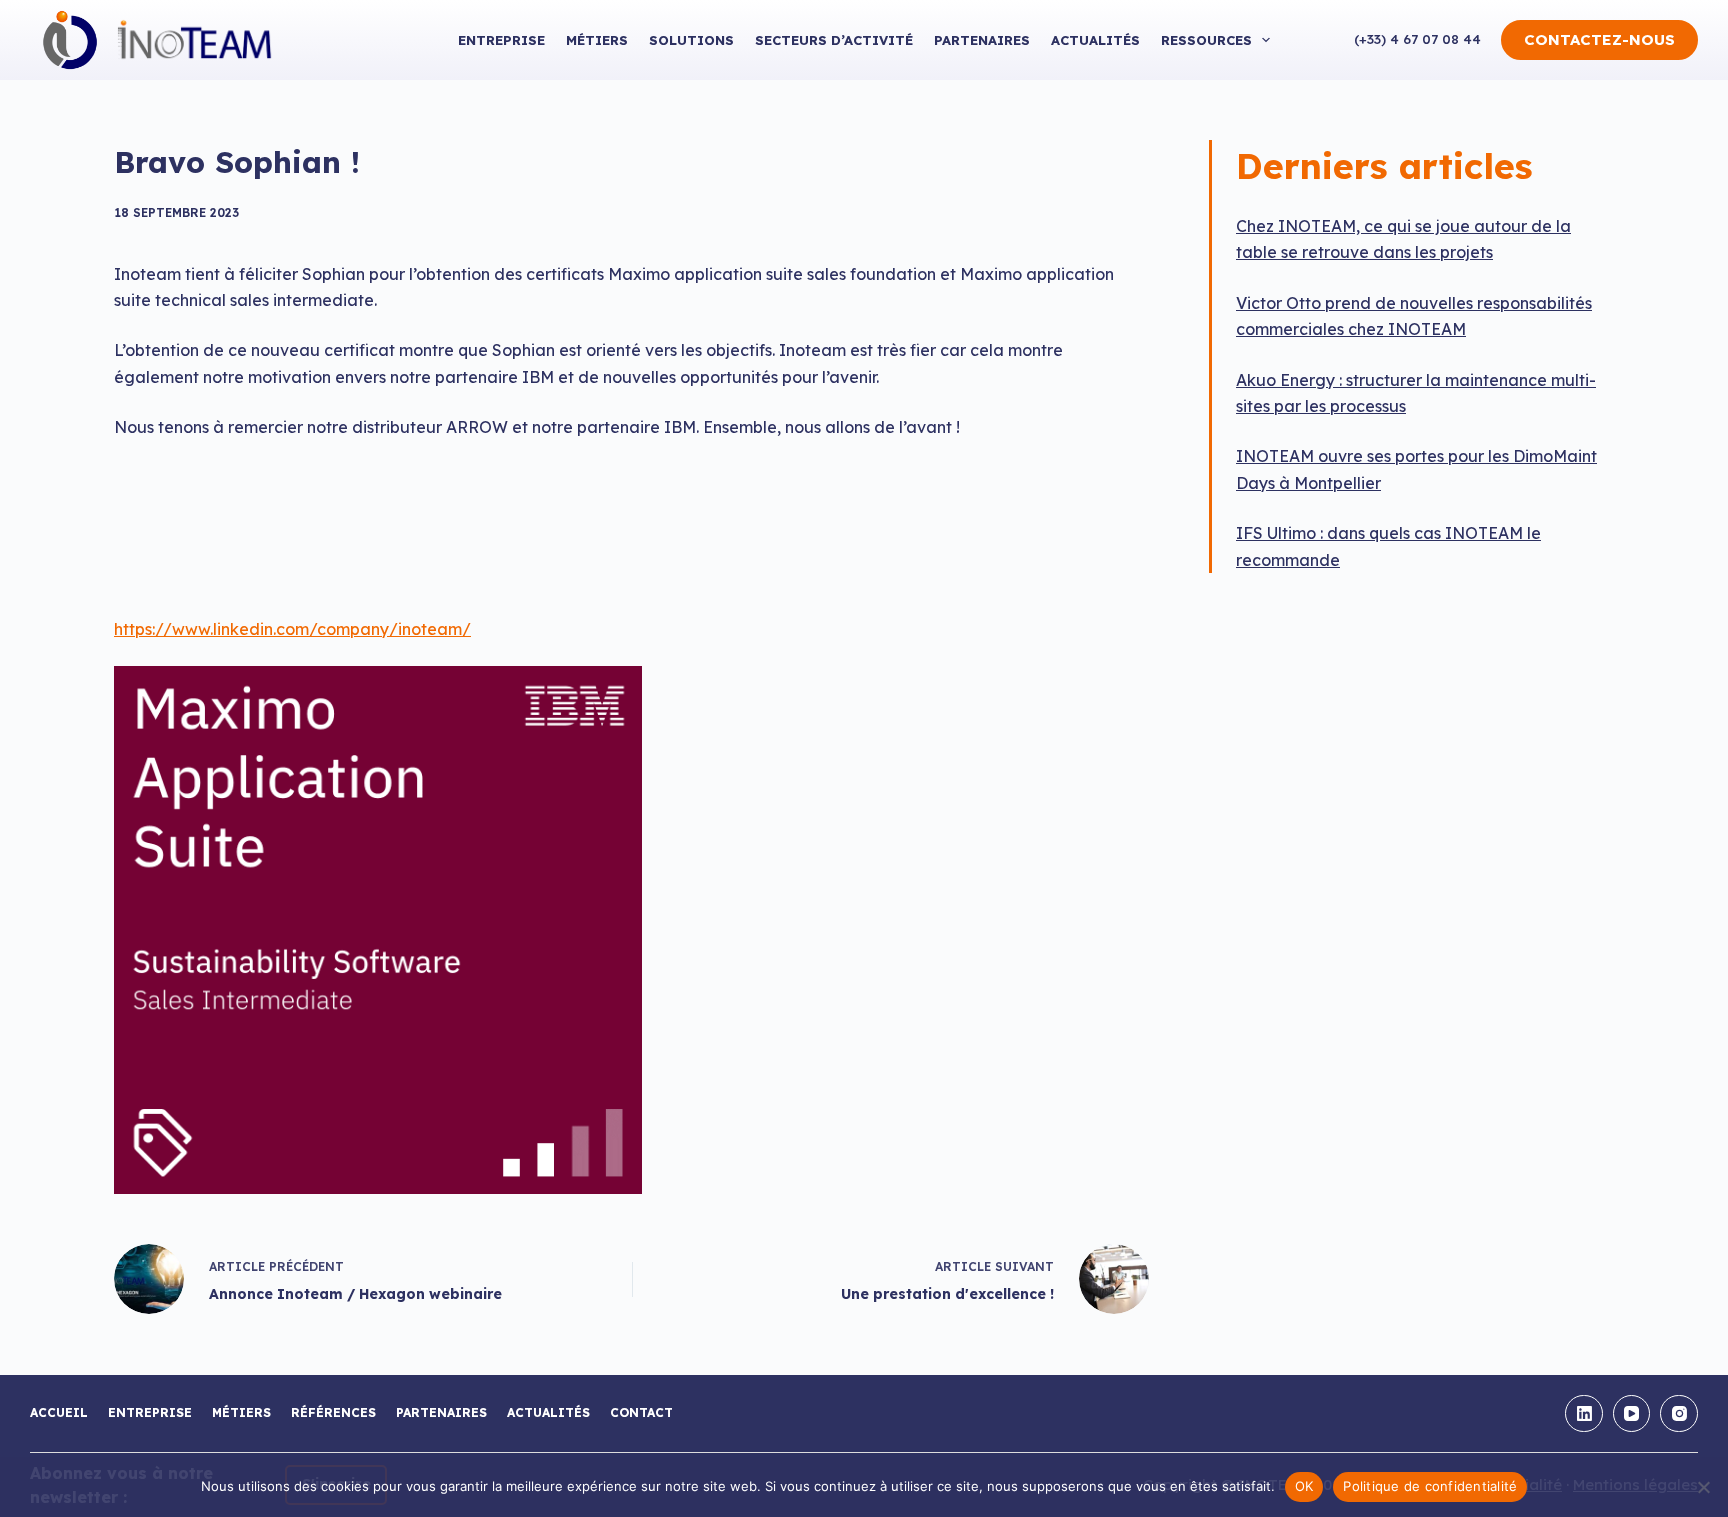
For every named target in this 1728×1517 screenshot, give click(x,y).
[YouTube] (1632, 1414)
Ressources (1206, 40)
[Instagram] (1679, 1414)
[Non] (1703, 1487)
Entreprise (501, 40)
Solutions (691, 40)
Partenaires (982, 40)
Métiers (597, 40)
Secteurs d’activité (834, 40)
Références (333, 1412)
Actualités (1095, 40)
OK (1304, 1486)
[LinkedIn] (1584, 1414)
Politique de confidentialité (1430, 1486)
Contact (641, 1412)
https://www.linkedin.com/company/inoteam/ (292, 629)
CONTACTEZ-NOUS (1599, 39)
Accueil (59, 1412)
